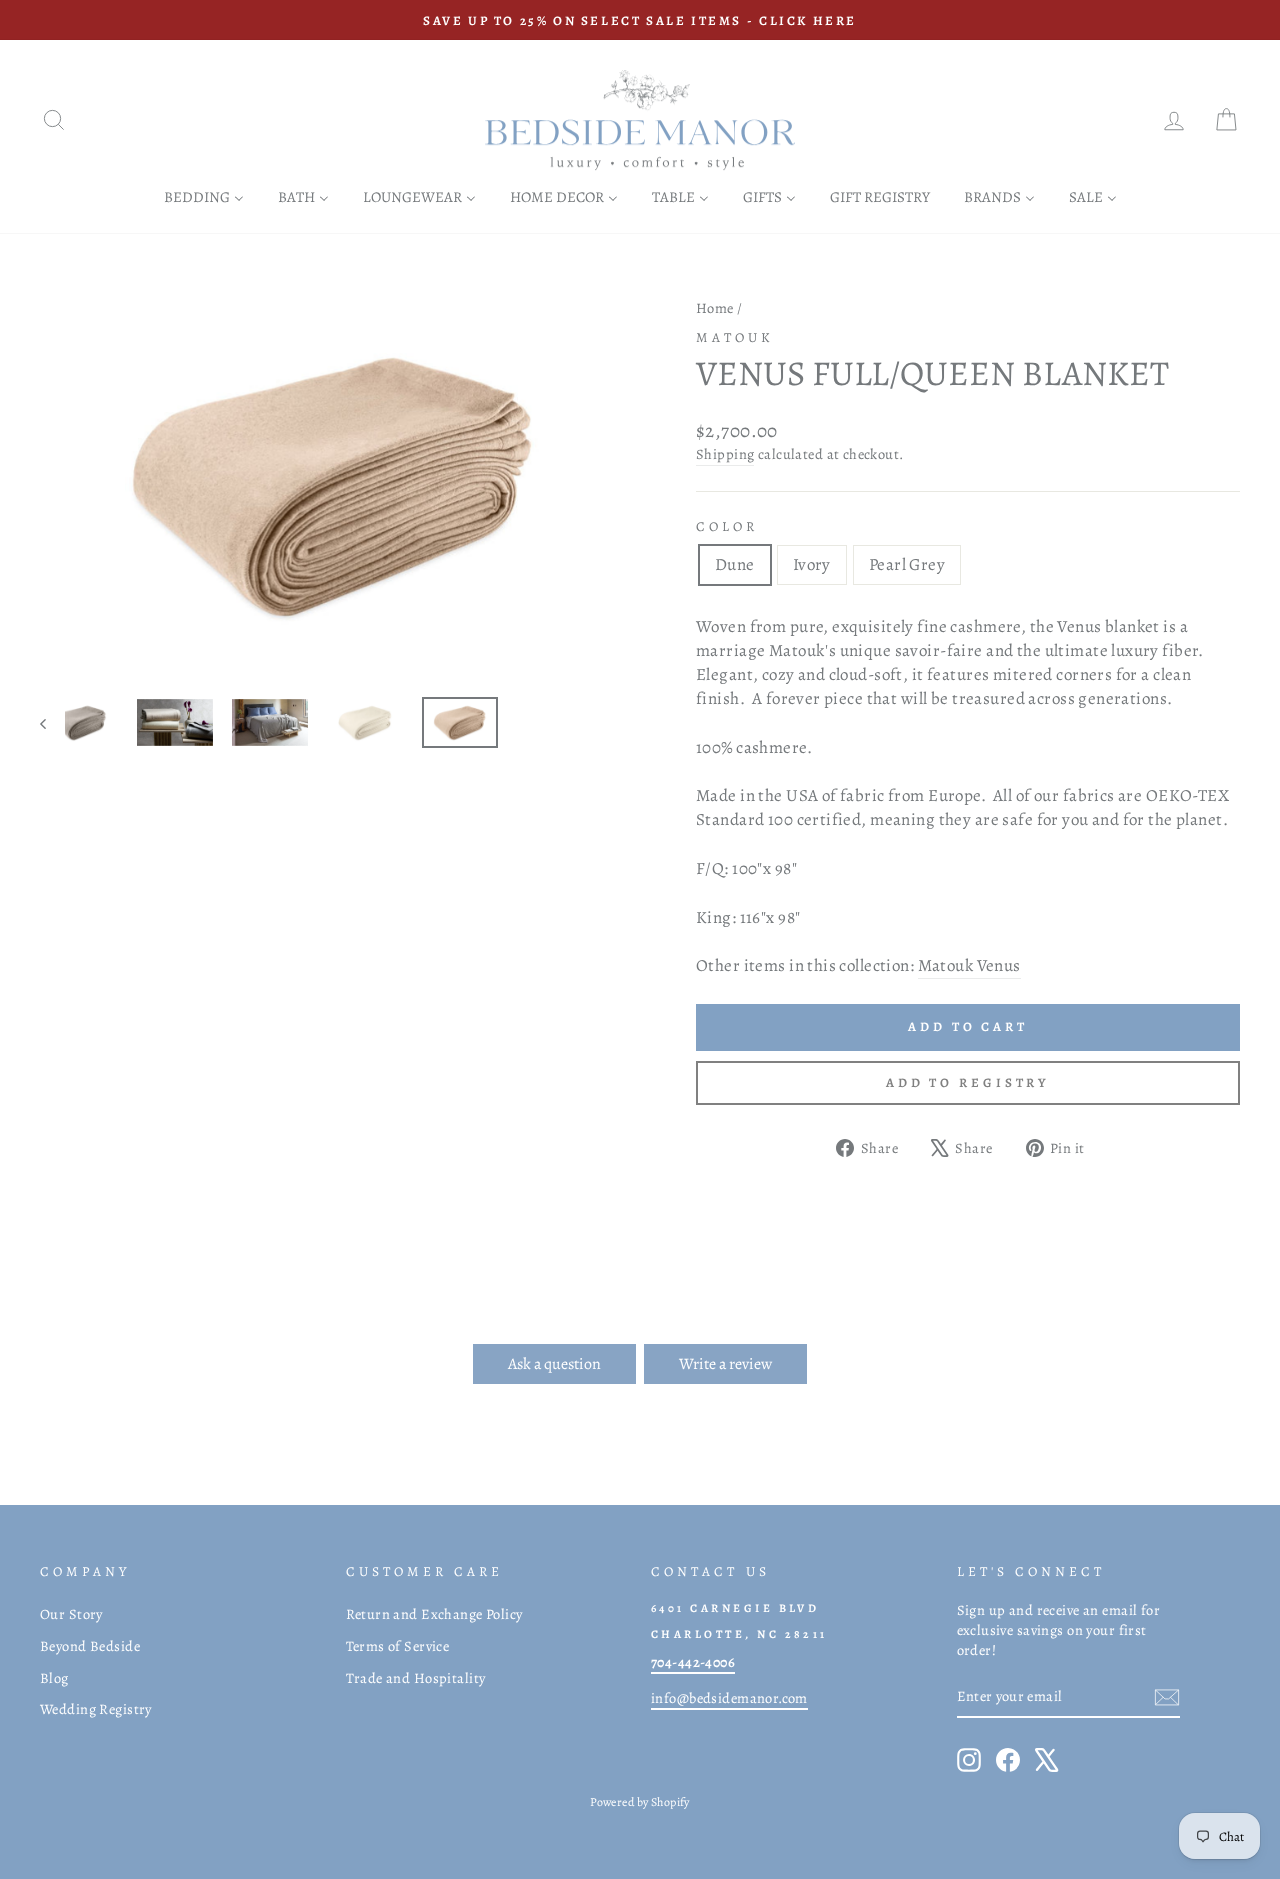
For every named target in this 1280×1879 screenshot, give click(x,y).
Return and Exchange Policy (434, 1614)
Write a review (725, 1364)
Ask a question (554, 1364)
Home (715, 308)
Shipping (725, 454)
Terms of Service (398, 1646)
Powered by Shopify (640, 1802)
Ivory (812, 564)
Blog (54, 1678)
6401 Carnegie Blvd (735, 1608)
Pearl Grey (907, 564)
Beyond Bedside (90, 1646)
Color (727, 526)
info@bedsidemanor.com (729, 1698)
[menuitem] (204, 196)
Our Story (71, 1614)
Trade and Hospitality (416, 1678)
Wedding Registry (96, 1709)
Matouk (735, 337)
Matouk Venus (969, 965)
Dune (735, 564)
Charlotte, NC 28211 (739, 1634)
